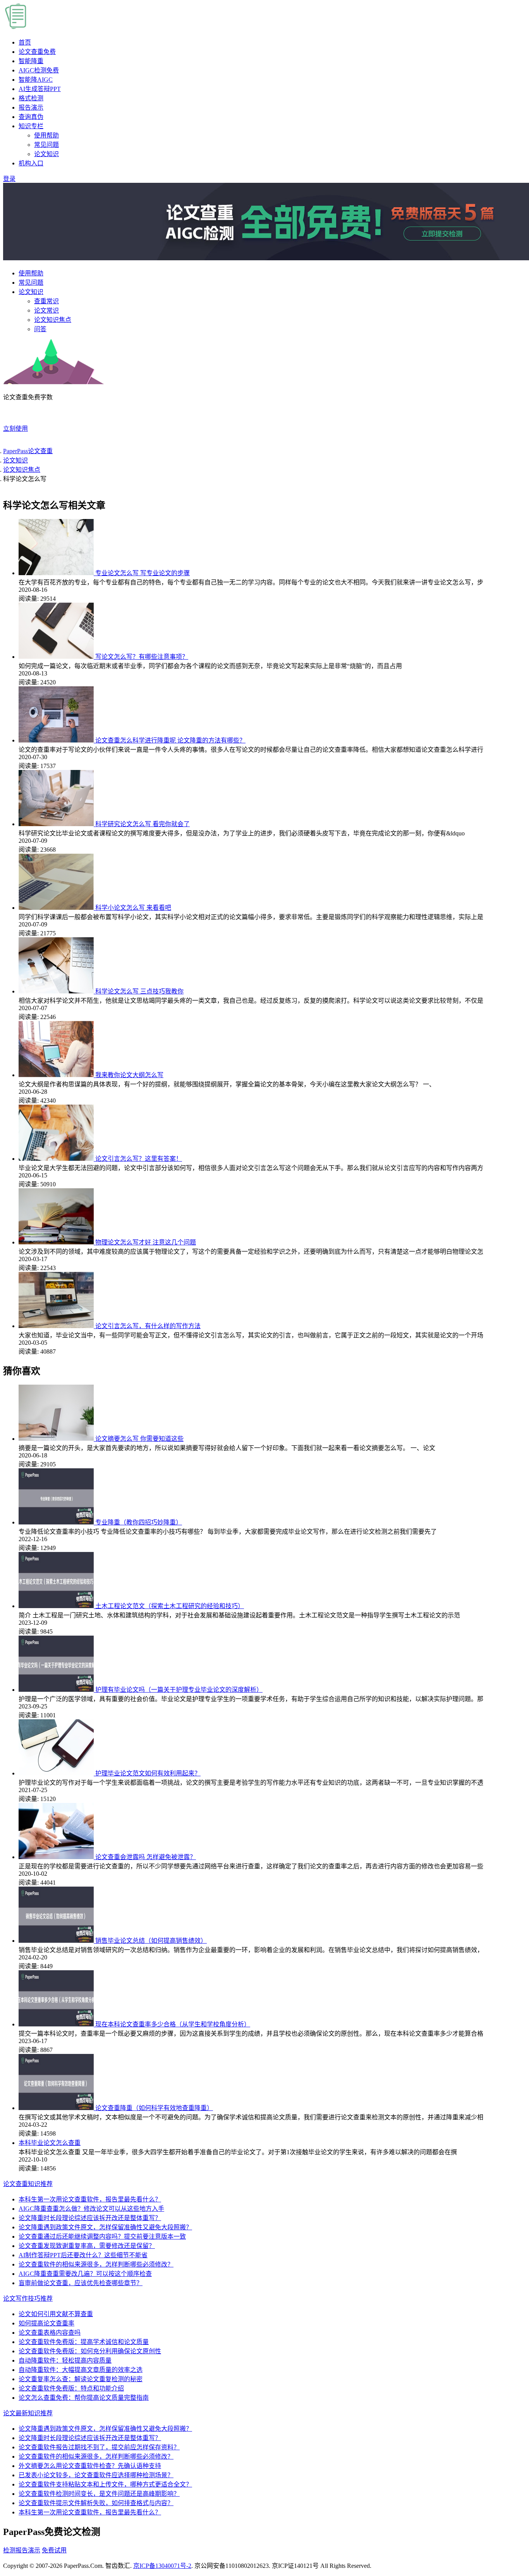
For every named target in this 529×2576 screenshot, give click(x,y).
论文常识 (46, 310)
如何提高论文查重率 (46, 2323)
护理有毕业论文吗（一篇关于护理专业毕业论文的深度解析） (179, 1690)
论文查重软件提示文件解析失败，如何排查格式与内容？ (96, 2503)
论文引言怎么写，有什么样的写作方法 (148, 1326)
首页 (25, 42)
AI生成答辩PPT (40, 89)
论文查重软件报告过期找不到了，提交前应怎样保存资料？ (99, 2447)
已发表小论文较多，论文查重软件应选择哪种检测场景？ (96, 2475)
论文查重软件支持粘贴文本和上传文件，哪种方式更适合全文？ (105, 2484)
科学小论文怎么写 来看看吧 (133, 908)
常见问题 (46, 145)
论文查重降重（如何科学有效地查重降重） (154, 2108)
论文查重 (37, 52)
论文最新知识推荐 (28, 2413)
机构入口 (31, 163)
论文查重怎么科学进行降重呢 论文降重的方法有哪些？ (170, 740)
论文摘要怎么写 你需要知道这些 (139, 1439)
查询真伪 (31, 117)
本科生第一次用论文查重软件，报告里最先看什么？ (90, 2199)
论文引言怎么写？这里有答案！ (139, 1159)
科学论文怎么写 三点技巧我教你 (139, 991)
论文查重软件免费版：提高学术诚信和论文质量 (84, 2342)
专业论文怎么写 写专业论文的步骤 (143, 573)
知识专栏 (31, 126)
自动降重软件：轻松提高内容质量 (65, 2360)
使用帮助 (46, 135)
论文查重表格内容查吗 (50, 2333)
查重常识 (46, 301)
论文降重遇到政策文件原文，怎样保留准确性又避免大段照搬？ (105, 2227)
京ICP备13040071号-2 (162, 2566)
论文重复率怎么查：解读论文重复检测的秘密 (81, 2379)
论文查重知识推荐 (28, 2184)
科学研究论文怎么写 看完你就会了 (143, 824)
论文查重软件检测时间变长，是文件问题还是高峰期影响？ (99, 2494)
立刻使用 (15, 429)
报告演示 (31, 107)
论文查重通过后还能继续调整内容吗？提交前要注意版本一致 (102, 2237)
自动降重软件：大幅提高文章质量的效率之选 (81, 2370)
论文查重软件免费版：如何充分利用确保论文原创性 (90, 2351)
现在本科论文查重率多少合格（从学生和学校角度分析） (173, 2024)
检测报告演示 (22, 2550)
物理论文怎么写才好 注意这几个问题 (146, 1242)
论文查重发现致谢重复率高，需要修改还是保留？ (87, 2246)
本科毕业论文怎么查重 (50, 2143)
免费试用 (54, 2550)
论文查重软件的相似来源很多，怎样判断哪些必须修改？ (96, 2264)
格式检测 (31, 98)
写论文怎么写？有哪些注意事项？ (142, 657)
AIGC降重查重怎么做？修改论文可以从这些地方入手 (91, 2209)
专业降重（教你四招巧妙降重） (139, 1522)
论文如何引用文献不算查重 (56, 2314)
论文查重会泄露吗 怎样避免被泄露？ (146, 1857)
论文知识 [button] (31, 292)
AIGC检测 (39, 70)
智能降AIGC (36, 80)
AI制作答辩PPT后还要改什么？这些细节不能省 (83, 2255)
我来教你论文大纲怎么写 (129, 1075)
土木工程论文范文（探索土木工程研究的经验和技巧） (170, 1606)
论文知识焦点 (53, 320)
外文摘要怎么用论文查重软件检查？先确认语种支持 (90, 2466)
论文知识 (46, 154)
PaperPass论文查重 (28, 451)
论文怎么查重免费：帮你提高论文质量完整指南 (84, 2398)
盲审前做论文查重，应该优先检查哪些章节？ (81, 2283)
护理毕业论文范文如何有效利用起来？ (148, 1773)
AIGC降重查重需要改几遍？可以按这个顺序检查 (85, 2274)
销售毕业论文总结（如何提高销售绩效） (151, 1941)
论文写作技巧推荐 (28, 2298)
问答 (40, 329)
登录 (9, 179)
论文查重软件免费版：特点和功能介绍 (71, 2388)
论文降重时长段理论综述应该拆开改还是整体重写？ (90, 2218)
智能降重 (31, 61)
